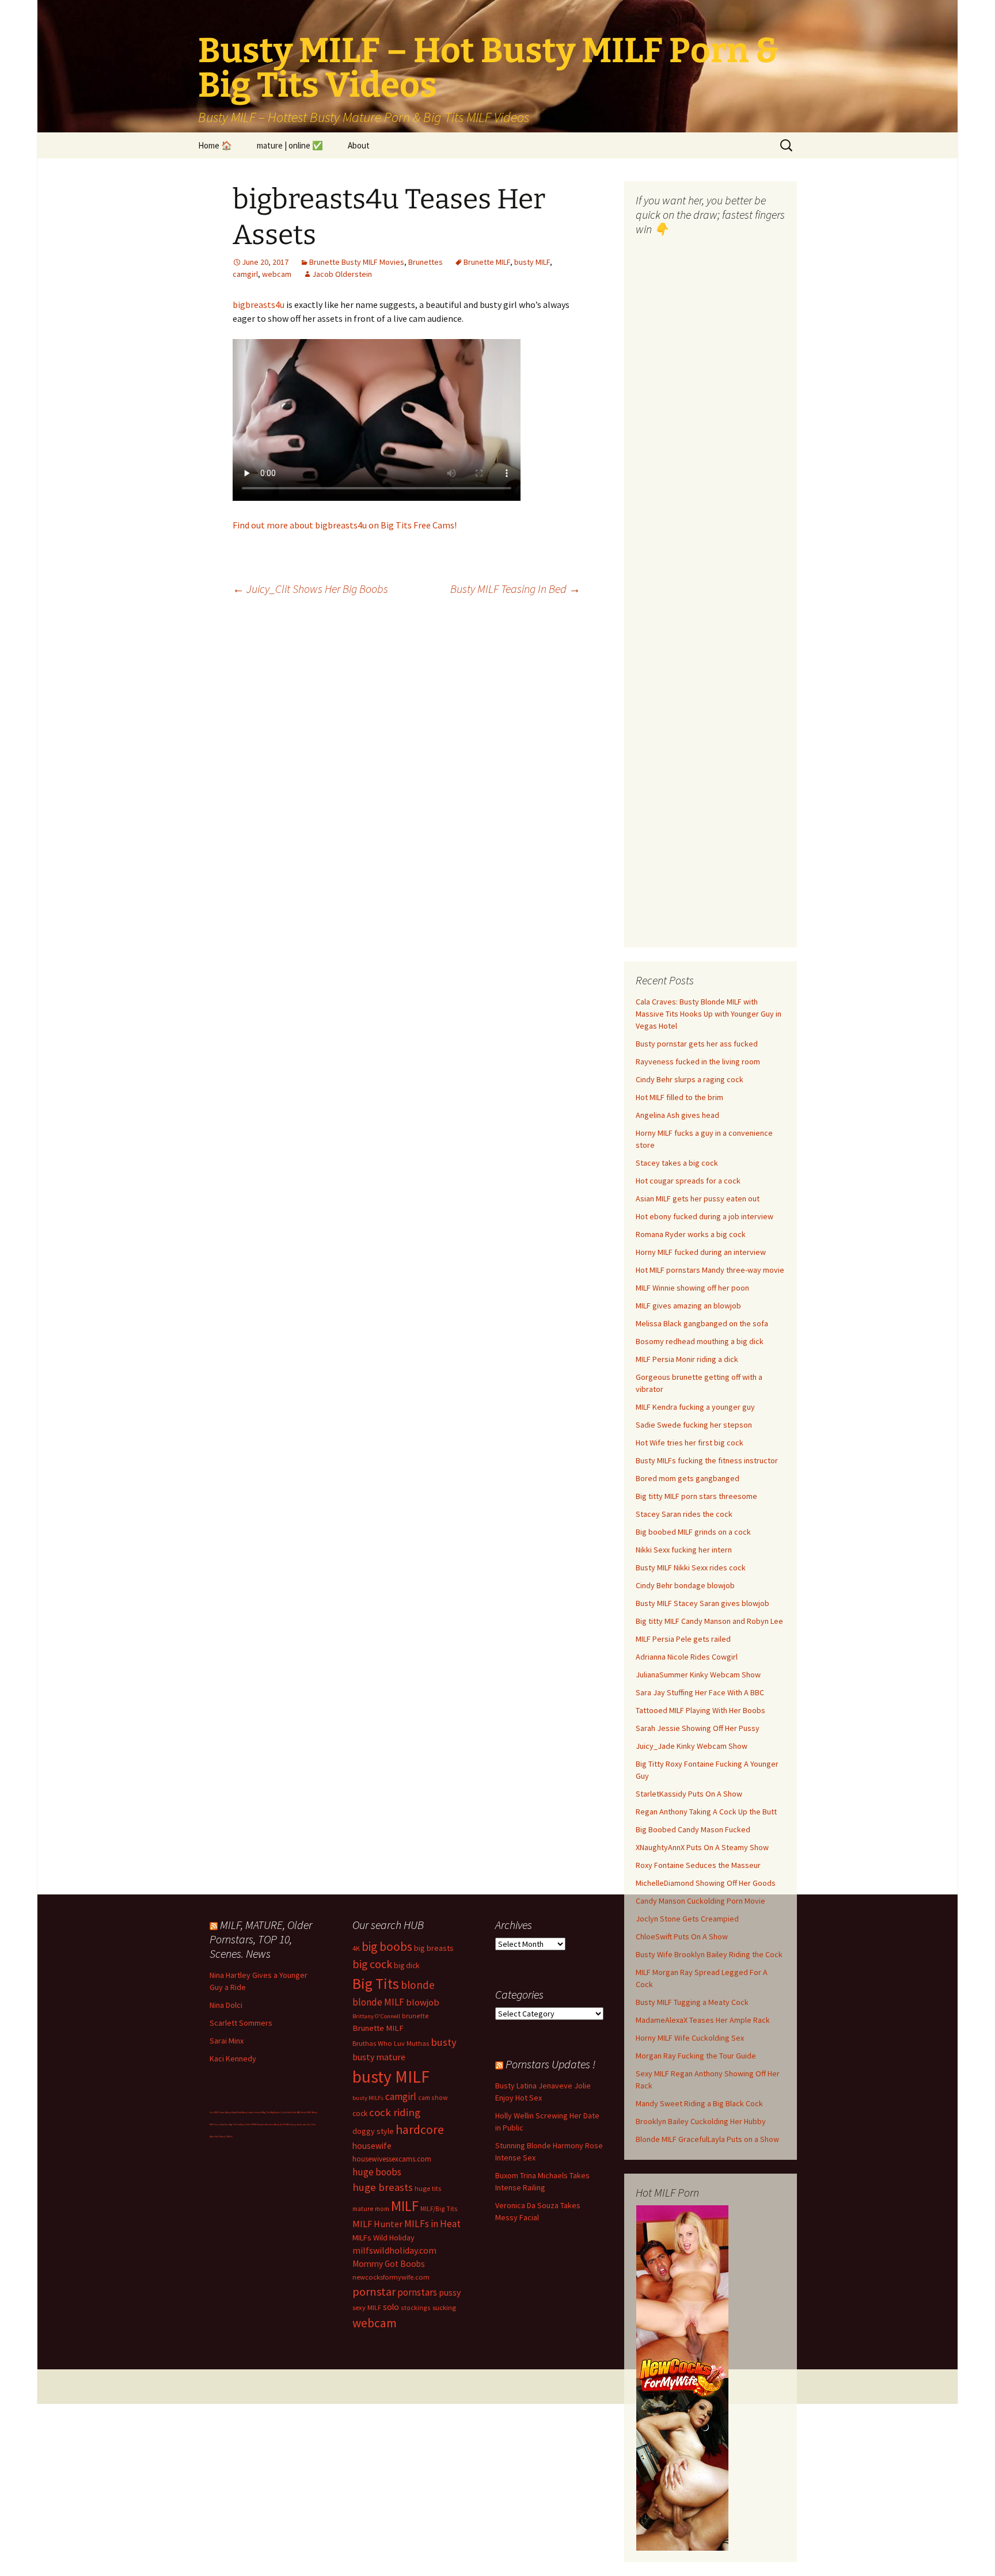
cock (360, 2113)
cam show (433, 2097)
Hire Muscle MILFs (224, 2136)
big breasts (434, 1948)
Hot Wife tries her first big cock (690, 1443)
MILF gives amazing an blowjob (688, 1306)
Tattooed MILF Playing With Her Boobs (700, 1710)
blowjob (423, 2002)
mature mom (371, 2208)
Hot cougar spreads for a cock (688, 1181)
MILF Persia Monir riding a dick (687, 1359)
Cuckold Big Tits (262, 2112)
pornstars (417, 2292)
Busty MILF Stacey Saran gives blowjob (702, 1603)
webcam (277, 274)
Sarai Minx (227, 2041)
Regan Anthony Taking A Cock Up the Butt (706, 1812)
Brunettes (426, 262)
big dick (407, 1966)
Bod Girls (292, 2112)
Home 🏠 (215, 145)
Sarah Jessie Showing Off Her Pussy (698, 1728)
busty (444, 2042)
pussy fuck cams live (301, 2124)
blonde (418, 1985)
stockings (416, 2307)
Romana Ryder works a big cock (691, 1234)
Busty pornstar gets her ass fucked (697, 1044)
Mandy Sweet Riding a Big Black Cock (699, 2103)
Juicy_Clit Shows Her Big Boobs (310, 589)
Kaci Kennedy (233, 2058)
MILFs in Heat (432, 2224)
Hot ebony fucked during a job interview (705, 1216)
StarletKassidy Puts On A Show (689, 1794)
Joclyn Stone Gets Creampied (687, 1919)
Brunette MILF (487, 262)
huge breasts (383, 2187)
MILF (405, 2206)
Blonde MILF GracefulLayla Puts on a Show (707, 2139)
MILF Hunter (377, 2224)
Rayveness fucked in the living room (698, 1061)
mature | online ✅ (290, 145)
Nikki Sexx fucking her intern (684, 1550)
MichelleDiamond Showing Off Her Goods (706, 1883)
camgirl (245, 274)
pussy (450, 2292)
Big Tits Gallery (237, 2124)
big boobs (387, 1947)
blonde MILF (378, 2002)
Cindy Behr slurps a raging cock (690, 1079)
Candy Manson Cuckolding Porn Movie (700, 1901)
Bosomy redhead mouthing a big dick (700, 1341)
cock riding (395, 2112)
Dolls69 (248, 2124)
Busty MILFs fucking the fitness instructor (707, 1460)
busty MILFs (368, 2098)
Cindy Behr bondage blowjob (685, 1585)
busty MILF (532, 262)
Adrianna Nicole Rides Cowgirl (687, 1657)
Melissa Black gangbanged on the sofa (702, 1323)
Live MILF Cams (217, 2112)
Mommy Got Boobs (389, 2264)
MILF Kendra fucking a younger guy (695, 1407)
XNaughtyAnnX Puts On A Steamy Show (702, 1847)
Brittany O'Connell (376, 2016)
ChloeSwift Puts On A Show (682, 1936)
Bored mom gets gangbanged (688, 1478)
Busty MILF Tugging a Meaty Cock (692, 2002)
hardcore (420, 2130)
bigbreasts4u (259, 305)
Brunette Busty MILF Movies (357, 262)
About (359, 145)
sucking (444, 2307)
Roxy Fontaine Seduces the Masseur (698, 1865)
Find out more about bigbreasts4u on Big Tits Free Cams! (345, 525)
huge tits (428, 2188)
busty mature (379, 2057)
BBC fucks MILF (304, 2112)
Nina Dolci (226, 2005)
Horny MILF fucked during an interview (701, 1252)
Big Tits (376, 1984)
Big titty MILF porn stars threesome (696, 1496)
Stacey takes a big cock (677, 1163)
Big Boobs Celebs (279, 2112)
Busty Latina (248, 2112)
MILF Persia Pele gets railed (683, 1639)
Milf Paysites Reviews (263, 2124)
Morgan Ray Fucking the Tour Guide (696, 2056)
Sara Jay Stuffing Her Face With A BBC (700, 1692)
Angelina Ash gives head (677, 1115)
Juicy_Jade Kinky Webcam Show (692, 1746)
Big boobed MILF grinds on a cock (693, 1532)
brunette (415, 2016)
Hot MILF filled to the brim (679, 1097)
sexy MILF (367, 2307)
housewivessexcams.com (392, 2159)
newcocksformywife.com (391, 2277)
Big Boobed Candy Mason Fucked (693, 1829)
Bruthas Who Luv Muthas (391, 2043)
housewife (372, 2146)
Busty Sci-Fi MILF (282, 2124)
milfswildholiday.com (394, 2250)
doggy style (373, 2131)
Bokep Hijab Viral (233, 2112)
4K (356, 1948)
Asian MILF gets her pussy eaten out (698, 1198)
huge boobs (377, 2172)
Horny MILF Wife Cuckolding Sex (690, 2038)
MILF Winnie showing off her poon (692, 1288)
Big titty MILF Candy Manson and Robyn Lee (709, 1621)
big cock (372, 1964)
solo (391, 2307)
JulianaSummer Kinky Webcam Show (698, 1675)
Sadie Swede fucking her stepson (694, 1425)
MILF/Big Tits (439, 2208)
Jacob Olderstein (342, 274)
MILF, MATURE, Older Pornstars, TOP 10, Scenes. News (261, 1939)
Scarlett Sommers (241, 2023)
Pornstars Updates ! (550, 2064)
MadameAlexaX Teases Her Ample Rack (703, 2020)
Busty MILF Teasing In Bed (515, 589)
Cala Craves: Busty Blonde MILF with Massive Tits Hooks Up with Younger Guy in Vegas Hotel (709, 1014)
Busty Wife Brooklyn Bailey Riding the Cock (709, 1954)
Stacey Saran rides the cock (684, 1514)
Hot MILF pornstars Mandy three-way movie (710, 1270)
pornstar (374, 2292)
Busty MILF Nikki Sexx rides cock (691, 1567)
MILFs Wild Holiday (383, 2238)
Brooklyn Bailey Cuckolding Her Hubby (701, 2121)
